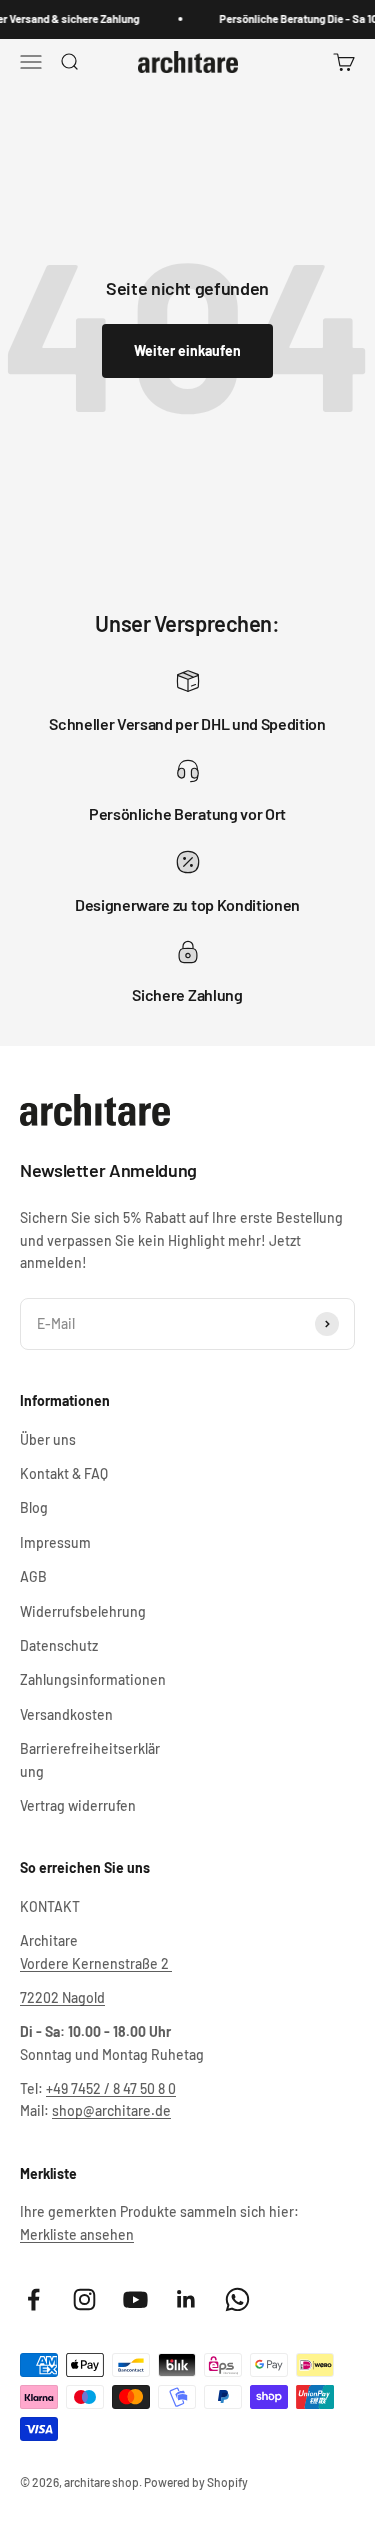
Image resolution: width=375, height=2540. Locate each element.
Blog (34, 1507)
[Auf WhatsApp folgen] (237, 2299)
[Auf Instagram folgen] (84, 2299)
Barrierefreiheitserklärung (90, 1759)
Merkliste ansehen (77, 2234)
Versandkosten (66, 1714)
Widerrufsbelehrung (83, 1611)
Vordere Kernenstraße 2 (96, 1963)
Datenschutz (59, 1645)
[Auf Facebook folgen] (33, 2299)
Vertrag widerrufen (78, 1805)
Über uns (48, 1439)
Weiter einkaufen (187, 350)
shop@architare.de (111, 2110)
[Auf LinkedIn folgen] (186, 2299)
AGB (33, 1576)
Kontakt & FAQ (64, 1473)
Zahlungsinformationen (93, 1679)
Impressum (55, 1542)
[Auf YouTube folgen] (135, 2299)
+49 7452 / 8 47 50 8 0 (111, 2088)
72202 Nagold (62, 1997)
